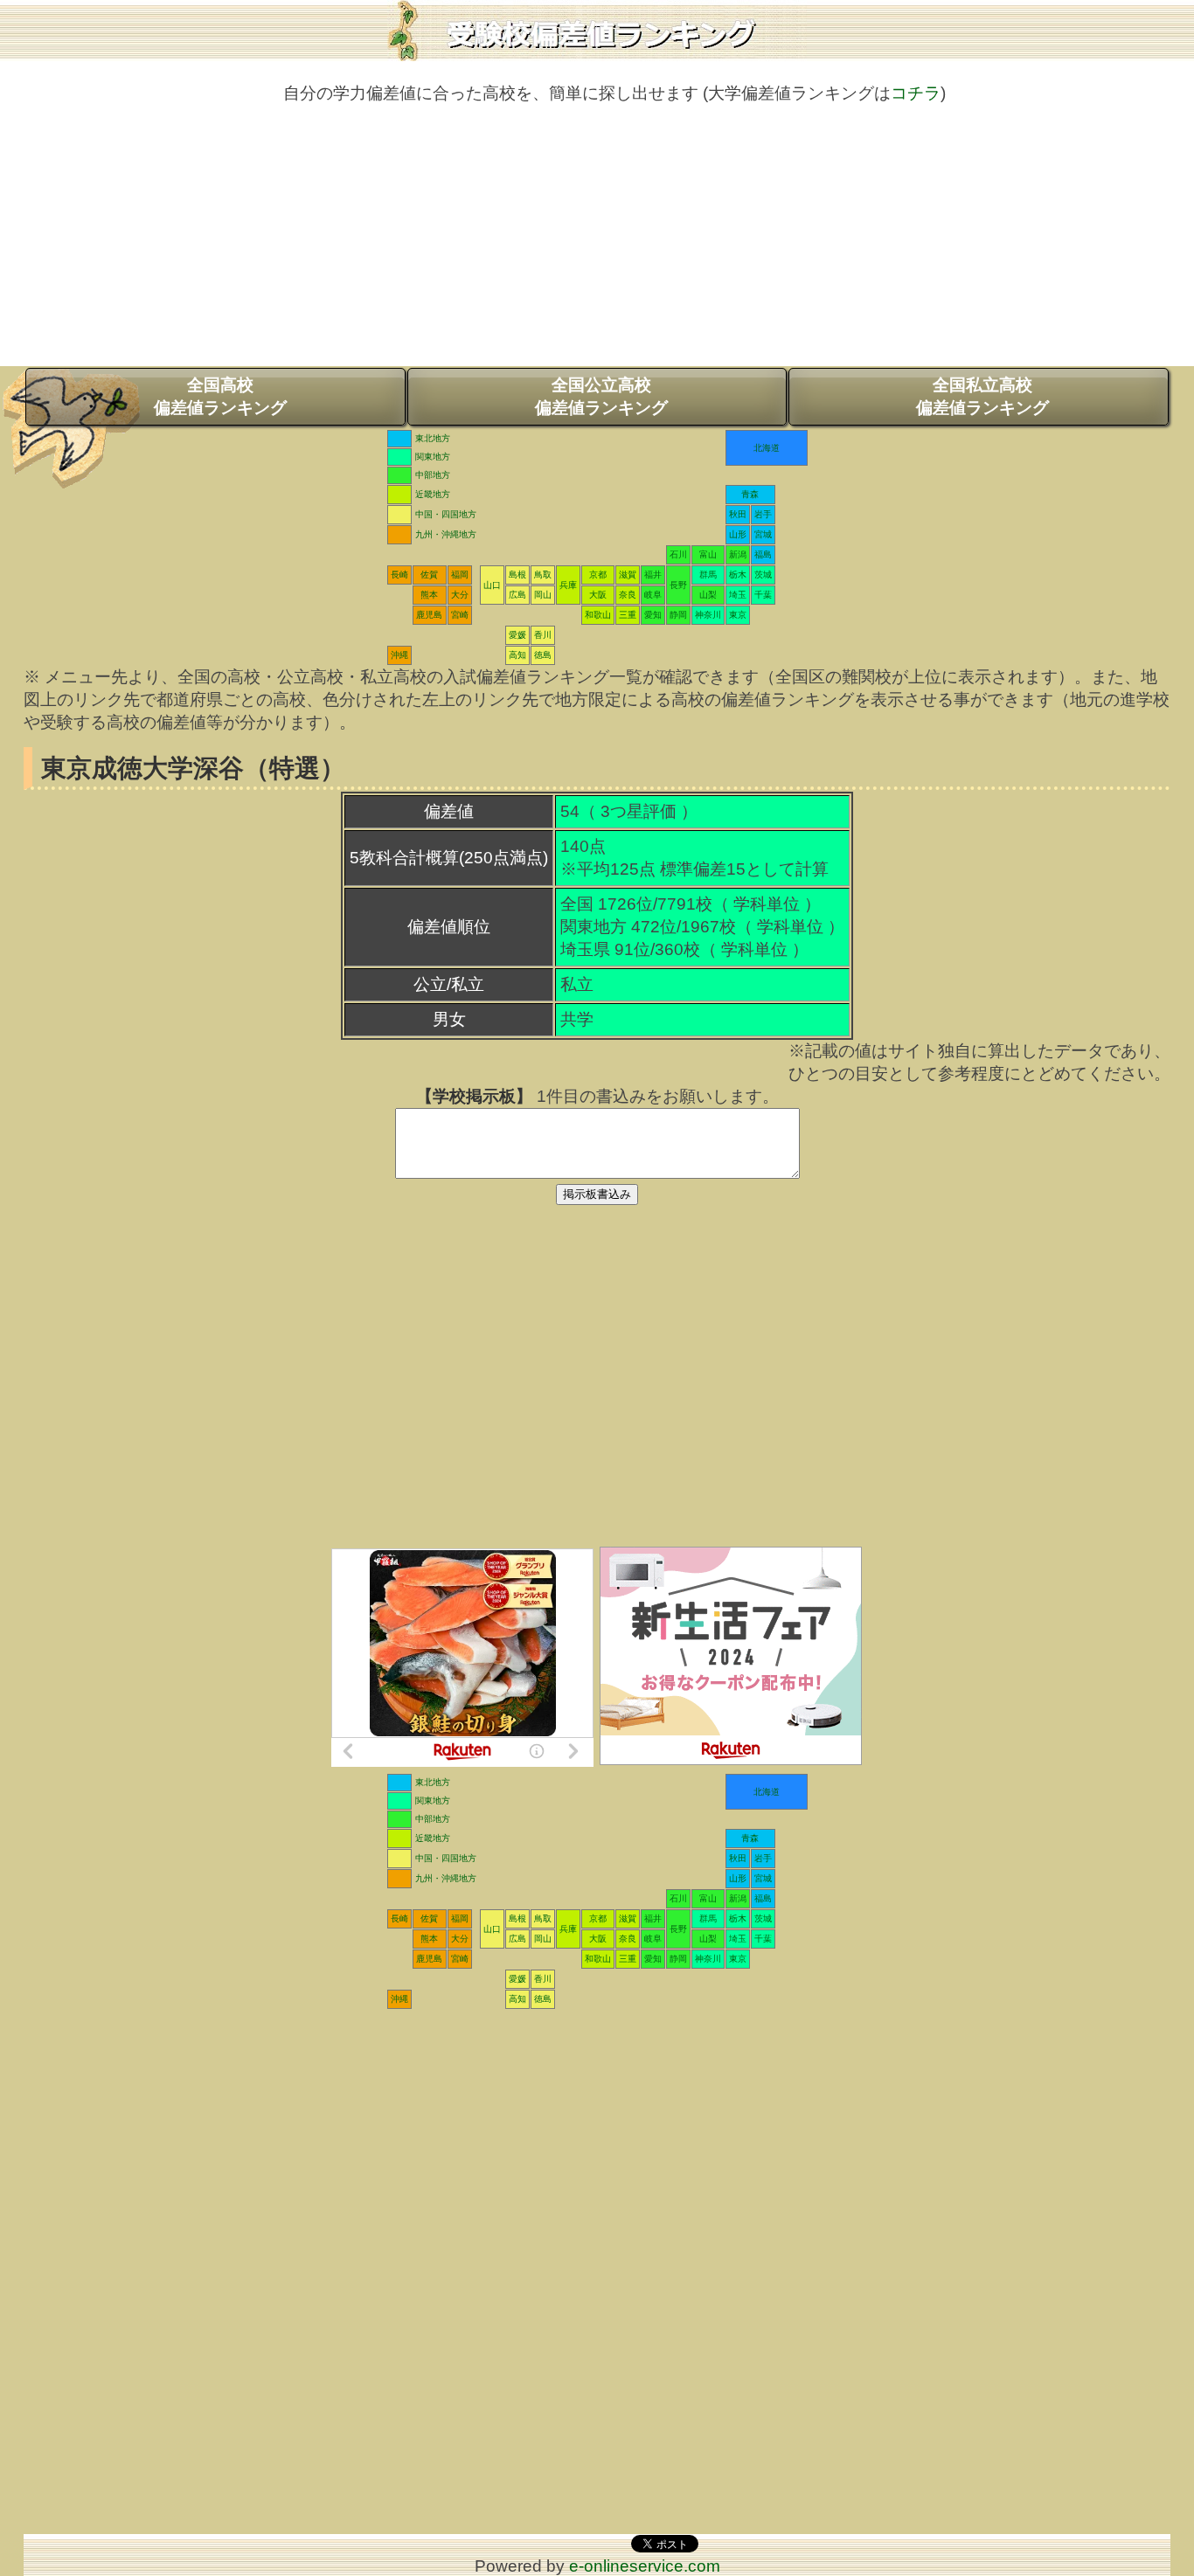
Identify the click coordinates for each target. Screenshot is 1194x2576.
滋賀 (628, 575)
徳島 (543, 655)
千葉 (763, 595)
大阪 (598, 595)
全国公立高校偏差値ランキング (601, 396)
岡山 (543, 595)
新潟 (738, 554)
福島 (763, 554)
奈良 (628, 595)
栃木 (738, 575)
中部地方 (433, 475)
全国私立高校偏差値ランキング (982, 396)
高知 (517, 655)
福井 (653, 575)
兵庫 (568, 585)
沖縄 (399, 655)
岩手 (763, 514)
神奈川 (708, 615)
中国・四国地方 (446, 514)
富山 (708, 554)
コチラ (916, 93)
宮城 (763, 534)
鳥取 (543, 575)
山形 (738, 534)
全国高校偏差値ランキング (220, 396)
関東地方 (433, 457)
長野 (678, 585)
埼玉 (738, 595)
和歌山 (598, 615)
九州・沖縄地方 (446, 534)
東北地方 (433, 438)
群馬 (708, 575)
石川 (678, 554)
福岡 (460, 575)
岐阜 (653, 595)
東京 (738, 615)
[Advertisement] (597, 244)
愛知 (653, 615)
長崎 (399, 575)
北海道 (767, 448)
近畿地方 (433, 494)
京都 (598, 575)
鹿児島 (429, 615)
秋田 (738, 514)
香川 (543, 635)
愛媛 (517, 635)
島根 (517, 575)
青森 (750, 494)
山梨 (708, 595)
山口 (492, 585)
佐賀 (429, 575)
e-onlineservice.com (645, 2566)
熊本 (429, 595)
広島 (517, 595)
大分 (460, 595)
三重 (628, 615)
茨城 (763, 575)
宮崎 (460, 615)
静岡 (678, 615)
